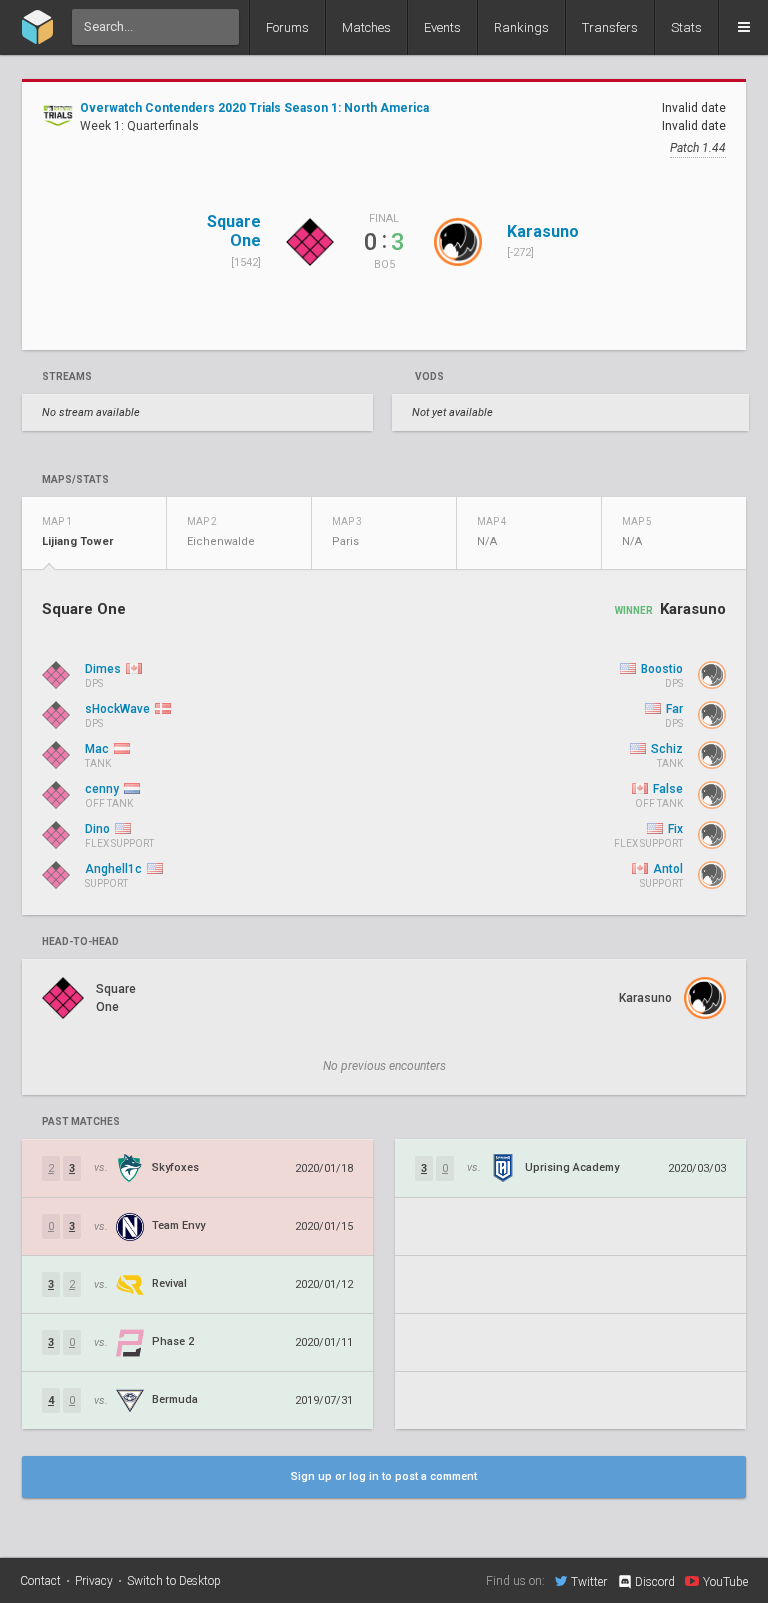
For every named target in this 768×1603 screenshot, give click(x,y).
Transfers (610, 27)
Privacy (94, 1581)
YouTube (725, 1581)
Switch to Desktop (174, 1581)
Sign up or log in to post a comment (384, 1476)
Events (442, 27)
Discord (655, 1582)
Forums (287, 27)
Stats (686, 27)
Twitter (589, 1581)
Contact (40, 1581)
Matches (366, 27)
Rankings (521, 27)
